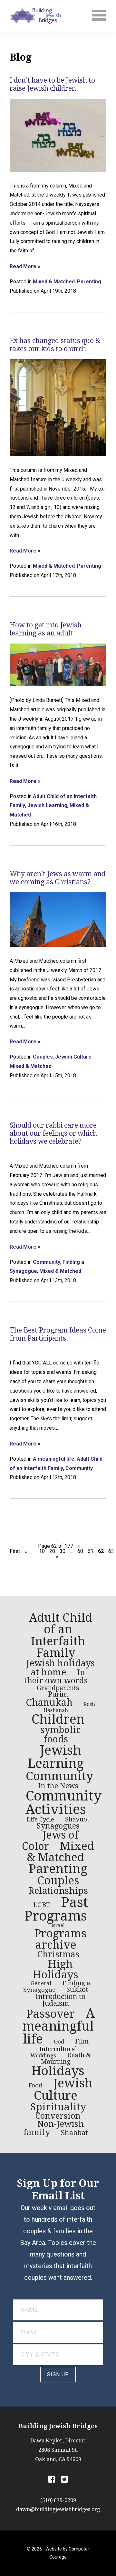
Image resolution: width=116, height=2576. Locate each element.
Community (47, 1262)
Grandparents (58, 1688)
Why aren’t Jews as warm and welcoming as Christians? (58, 878)
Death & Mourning (66, 2059)
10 (42, 1551)
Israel (58, 1925)
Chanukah (49, 1703)
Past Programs (56, 1909)
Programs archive (61, 1939)
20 (52, 1551)
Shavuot (77, 1819)
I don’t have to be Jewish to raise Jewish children (52, 84)
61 (91, 1551)
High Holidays (56, 1969)
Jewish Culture (73, 1057)
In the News (58, 1786)
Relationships (58, 1891)
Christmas (58, 1954)
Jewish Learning (47, 805)
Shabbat (74, 2133)
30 (63, 1551)
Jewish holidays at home (60, 1668)
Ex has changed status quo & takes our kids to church (55, 345)
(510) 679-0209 (58, 2500)
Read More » (25, 267)
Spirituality (58, 2107)
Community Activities (64, 1803)
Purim (58, 1694)
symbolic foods (61, 1734)
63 (111, 1551)
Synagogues (58, 1826)
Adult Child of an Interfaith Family (61, 1635)
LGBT (42, 1905)
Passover (51, 2014)
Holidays (58, 2071)
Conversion (58, 2116)
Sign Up (58, 2374)
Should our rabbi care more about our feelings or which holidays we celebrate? (53, 1133)
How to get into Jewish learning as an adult (46, 629)
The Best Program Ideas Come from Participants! (58, 1334)
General (41, 1983)
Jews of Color (50, 1841)
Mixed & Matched (54, 282)
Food (35, 2085)
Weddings (43, 2055)
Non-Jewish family (54, 2128)
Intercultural (58, 2049)
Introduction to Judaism (60, 2000)
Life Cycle (40, 1819)
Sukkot (77, 1990)
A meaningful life (54, 1459)
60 (80, 1551)
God (59, 2042)
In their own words (56, 1677)
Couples (43, 1057)
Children (58, 1719)
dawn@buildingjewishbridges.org (58, 2509)
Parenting (89, 282)
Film (82, 2041)
